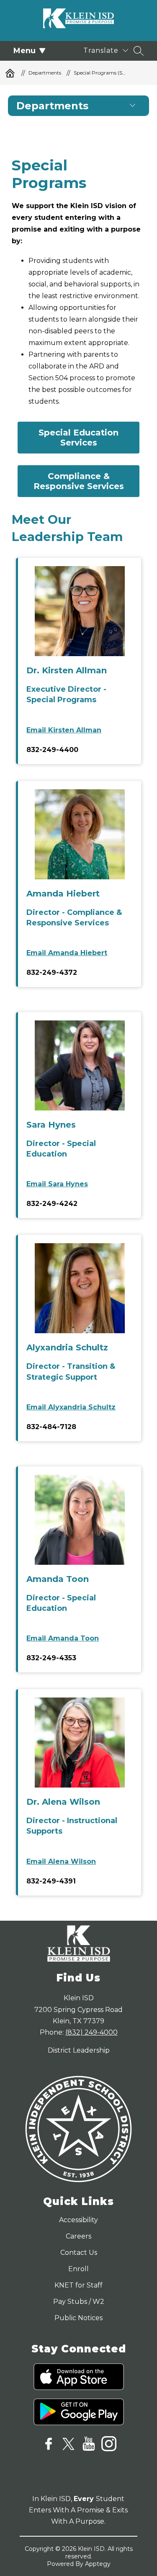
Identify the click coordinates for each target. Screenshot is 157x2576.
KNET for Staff (78, 2285)
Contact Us (79, 2253)
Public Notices (78, 2318)
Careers (78, 2236)
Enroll (78, 2269)
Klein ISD (10, 73)
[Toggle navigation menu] (133, 106)
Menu (24, 51)
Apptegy (98, 2564)
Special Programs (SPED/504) (100, 73)
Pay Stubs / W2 (79, 2302)
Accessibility (78, 2220)
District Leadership (79, 2050)
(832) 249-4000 (91, 2032)
